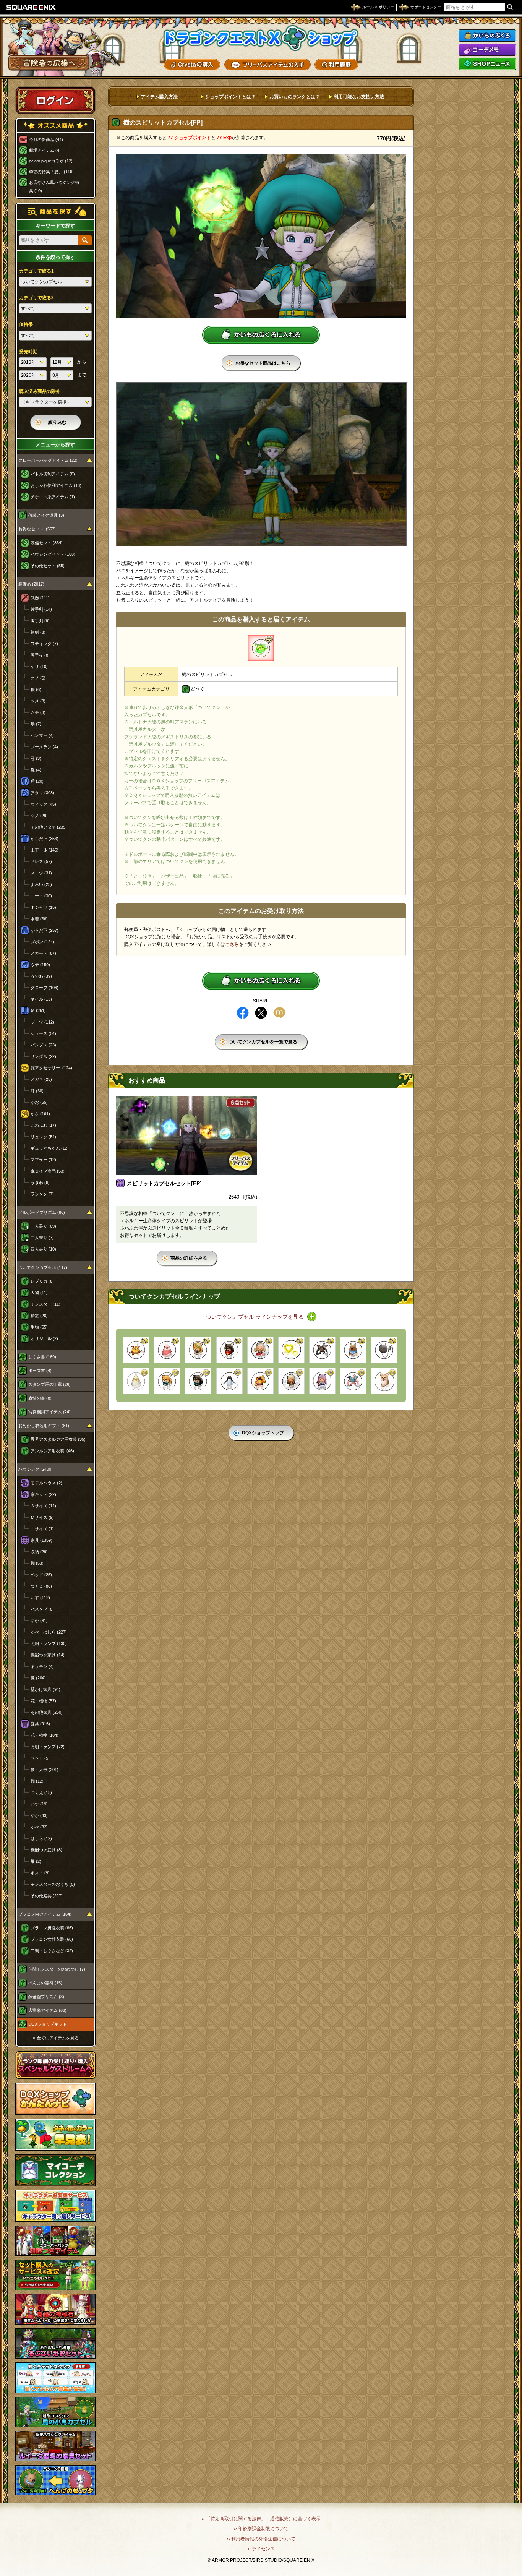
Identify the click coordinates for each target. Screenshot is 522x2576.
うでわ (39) (41, 976)
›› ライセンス (261, 2549)
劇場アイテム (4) (45, 150)
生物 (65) (39, 1327)
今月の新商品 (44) (46, 140)
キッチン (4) (42, 1666)
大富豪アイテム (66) (47, 2010)
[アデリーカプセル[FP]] (229, 1381)
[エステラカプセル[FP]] (322, 1381)
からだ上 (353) (45, 839)
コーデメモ (487, 50)
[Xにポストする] (261, 1013)
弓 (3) (36, 758)
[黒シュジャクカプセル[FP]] (384, 1350)
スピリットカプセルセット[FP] (164, 1183)
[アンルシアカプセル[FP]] (260, 1350)
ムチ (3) (38, 712)
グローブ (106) (45, 988)
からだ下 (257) (45, 930)
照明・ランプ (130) (49, 1643)
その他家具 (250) (47, 1712)
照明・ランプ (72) (48, 1747)
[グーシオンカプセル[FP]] (322, 1350)
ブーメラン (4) (44, 747)
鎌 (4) (36, 770)
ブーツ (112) (42, 1022)
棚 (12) (37, 1781)
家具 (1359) (41, 1540)
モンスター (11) (45, 1304)
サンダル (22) (43, 1056)
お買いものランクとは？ (295, 97)
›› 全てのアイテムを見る (56, 2038)
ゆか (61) (39, 1621)
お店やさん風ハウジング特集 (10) (54, 187)
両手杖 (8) (40, 655)
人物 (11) (39, 1293)
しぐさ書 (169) (42, 1357)
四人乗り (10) (43, 1249)
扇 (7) (36, 724)
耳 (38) (37, 1091)
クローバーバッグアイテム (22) (48, 460)
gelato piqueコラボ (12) (51, 161)
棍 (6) (36, 689)
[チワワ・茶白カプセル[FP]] (384, 1381)
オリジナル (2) (44, 1338)
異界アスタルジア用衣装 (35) (58, 1439)
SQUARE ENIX (31, 7)
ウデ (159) (40, 965)
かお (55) (39, 1102)
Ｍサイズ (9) (42, 1517)
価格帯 (26, 324)
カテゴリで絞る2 (36, 298)
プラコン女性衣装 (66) (52, 1939)
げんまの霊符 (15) (45, 1983)
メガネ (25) (41, 1079)
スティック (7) (44, 644)
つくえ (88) (41, 1586)
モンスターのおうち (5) (53, 1884)
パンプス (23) (43, 1045)
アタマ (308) (42, 793)
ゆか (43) (39, 1815)
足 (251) (38, 1011)
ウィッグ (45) (43, 804)
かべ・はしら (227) (49, 1632)
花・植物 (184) (45, 1735)
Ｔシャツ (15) (43, 907)
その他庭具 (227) (47, 1896)
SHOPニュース (487, 64)
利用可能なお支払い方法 (359, 97)
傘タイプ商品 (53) (48, 1171)
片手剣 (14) (41, 609)
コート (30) (41, 896)
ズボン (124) (42, 942)
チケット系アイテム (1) (53, 497)
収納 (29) (39, 1552)
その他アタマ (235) (49, 827)
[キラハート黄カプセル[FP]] (291, 1350)
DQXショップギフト (48, 2024)
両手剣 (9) (40, 621)
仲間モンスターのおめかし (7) (57, 1969)
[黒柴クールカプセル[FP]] (229, 1350)
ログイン (55, 100)
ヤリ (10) (39, 667)
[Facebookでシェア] (243, 1013)
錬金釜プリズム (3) (46, 1997)
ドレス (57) (41, 861)
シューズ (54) (43, 1033)
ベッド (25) (41, 1575)
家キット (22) (43, 1494)
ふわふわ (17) (43, 1125)
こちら (232, 944)
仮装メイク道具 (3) (46, 515)
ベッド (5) (40, 1758)
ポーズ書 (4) (40, 1371)
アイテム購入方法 (159, 97)
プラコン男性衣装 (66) (52, 1928)
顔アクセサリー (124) (51, 1068)
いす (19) (39, 1804)
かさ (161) (40, 1114)
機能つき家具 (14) (48, 1655)
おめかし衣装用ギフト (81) (44, 1426)
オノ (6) (38, 678)
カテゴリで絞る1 (36, 271)
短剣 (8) (38, 632)
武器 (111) (40, 598)
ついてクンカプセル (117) (43, 1267)
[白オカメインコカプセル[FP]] (136, 1381)
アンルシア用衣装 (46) (52, 1451)
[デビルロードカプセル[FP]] (353, 1381)
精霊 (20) (39, 1316)
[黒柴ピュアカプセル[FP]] (198, 1381)
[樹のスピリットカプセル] (261, 648)
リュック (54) (43, 1137)
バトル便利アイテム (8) (53, 474)
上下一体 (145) (45, 850)
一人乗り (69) (43, 1226)
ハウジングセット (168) (53, 554)
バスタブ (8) (42, 1609)
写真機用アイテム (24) (49, 1412)
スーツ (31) (41, 873)
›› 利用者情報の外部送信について (261, 2539)
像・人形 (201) (45, 1770)
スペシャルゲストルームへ (56, 2065)
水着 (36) (39, 919)
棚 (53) (37, 1563)
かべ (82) (39, 1827)
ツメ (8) (38, 701)
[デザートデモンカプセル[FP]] (136, 1350)
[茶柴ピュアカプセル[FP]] (167, 1381)
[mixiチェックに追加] (279, 1013)
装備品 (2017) (31, 584)
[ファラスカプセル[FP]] (291, 1381)
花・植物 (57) (43, 1701)
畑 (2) (36, 1861)
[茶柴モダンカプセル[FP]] (198, 1350)
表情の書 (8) (40, 1398)
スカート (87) (43, 953)
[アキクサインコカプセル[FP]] (167, 1350)
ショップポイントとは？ (230, 97)
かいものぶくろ (487, 36)
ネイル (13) (41, 999)
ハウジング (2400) (36, 1469)
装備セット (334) (47, 543)
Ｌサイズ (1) (42, 1529)
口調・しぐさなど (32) (52, 1951)
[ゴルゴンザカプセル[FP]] (260, 1381)
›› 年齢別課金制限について (261, 2529)
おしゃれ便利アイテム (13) (56, 485)
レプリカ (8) (42, 1281)
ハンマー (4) (42, 735)
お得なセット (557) (37, 529)
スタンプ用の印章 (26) (49, 1384)
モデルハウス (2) (46, 1483)
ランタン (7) (42, 1194)
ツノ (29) (39, 816)
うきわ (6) (40, 1183)
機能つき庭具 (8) (46, 1850)
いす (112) (40, 1598)
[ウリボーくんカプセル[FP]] (353, 1350)
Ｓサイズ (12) (43, 1506)
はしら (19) (41, 1838)
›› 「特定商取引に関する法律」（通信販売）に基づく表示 (261, 2519)
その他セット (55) (48, 566)
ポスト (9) (40, 1873)
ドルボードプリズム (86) (42, 1212)
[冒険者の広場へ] (49, 63)
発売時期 (28, 352)
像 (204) (38, 1678)
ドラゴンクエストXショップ (261, 38)
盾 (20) (37, 781)
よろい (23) (41, 884)
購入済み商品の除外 (40, 391)
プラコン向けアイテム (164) (45, 1914)
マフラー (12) (43, 1160)
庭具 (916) (40, 1724)
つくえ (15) (41, 1792)
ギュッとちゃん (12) (50, 1148)
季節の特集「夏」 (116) (51, 172)
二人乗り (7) (42, 1238)
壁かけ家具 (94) (45, 1689)
